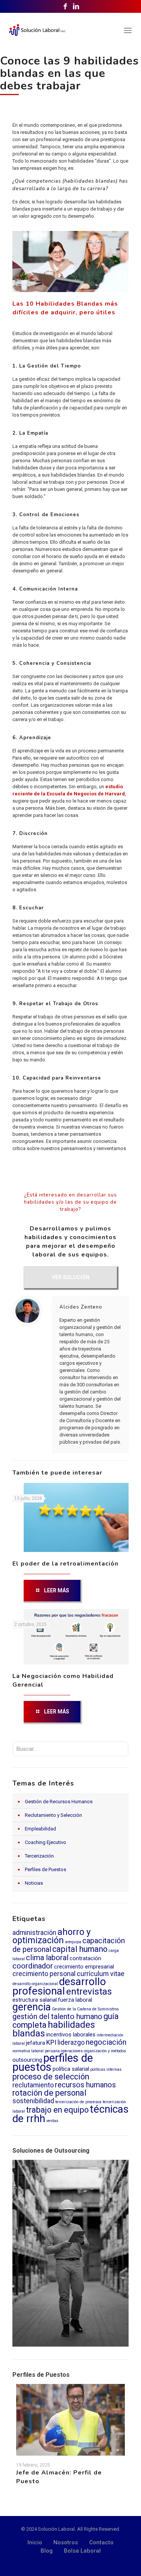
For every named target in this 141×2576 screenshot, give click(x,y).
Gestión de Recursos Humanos (59, 1802)
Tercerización (39, 1856)
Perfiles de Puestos (45, 1869)
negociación (106, 2042)
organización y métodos (105, 2051)
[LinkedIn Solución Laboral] (76, 6)
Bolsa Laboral (82, 2551)
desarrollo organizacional (35, 1984)
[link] (70, 2253)
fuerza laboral (75, 2000)
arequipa (73, 1942)
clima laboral (47, 1958)
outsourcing (27, 2060)
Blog (47, 2551)
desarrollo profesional (59, 1986)
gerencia (32, 2007)
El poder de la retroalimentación (65, 1564)
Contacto (101, 2542)
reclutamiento (33, 2085)
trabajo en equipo (57, 2110)
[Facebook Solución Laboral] (65, 6)
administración (34, 1933)
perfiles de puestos (53, 2062)
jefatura (36, 2043)
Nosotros (66, 2542)
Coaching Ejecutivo (45, 1842)
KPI (51, 2042)
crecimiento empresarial (84, 1967)
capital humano (80, 1949)
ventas (52, 2121)
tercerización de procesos (78, 2102)
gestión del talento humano (57, 2017)
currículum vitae (101, 1974)
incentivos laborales (71, 2035)
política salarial (71, 2069)
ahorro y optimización (52, 1936)
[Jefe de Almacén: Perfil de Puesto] (70, 2420)
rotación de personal (49, 2093)
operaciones (72, 2051)
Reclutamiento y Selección (53, 1815)
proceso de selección (51, 2077)
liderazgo (71, 2042)
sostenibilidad (33, 2101)
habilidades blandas (54, 2029)
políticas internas (106, 2069)
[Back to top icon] (124, 2559)
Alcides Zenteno (81, 1307)
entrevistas (89, 1991)
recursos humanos (85, 2085)
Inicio (35, 2542)
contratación (85, 1958)
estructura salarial (35, 2000)
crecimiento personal (44, 1974)
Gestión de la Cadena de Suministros (85, 2009)
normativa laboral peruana (36, 2051)
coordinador (33, 1966)
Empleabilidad (40, 1829)
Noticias (34, 1883)
